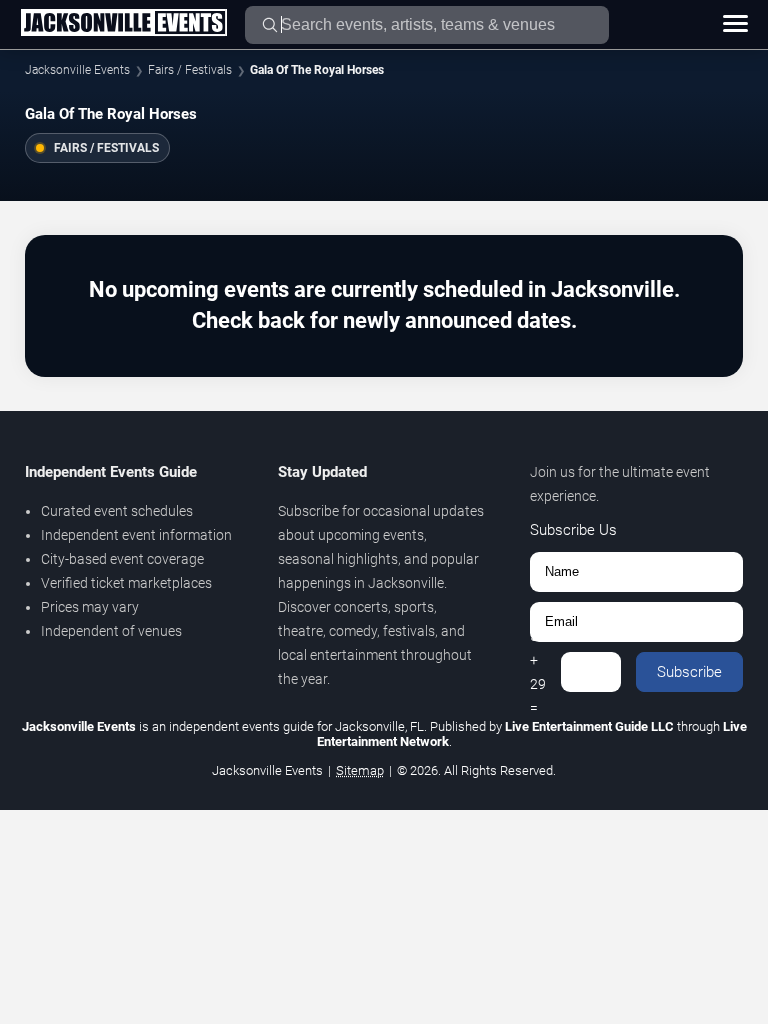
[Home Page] (123, 24)
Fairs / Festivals (190, 70)
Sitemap (360, 770)
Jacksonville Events (77, 70)
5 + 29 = (538, 672)
